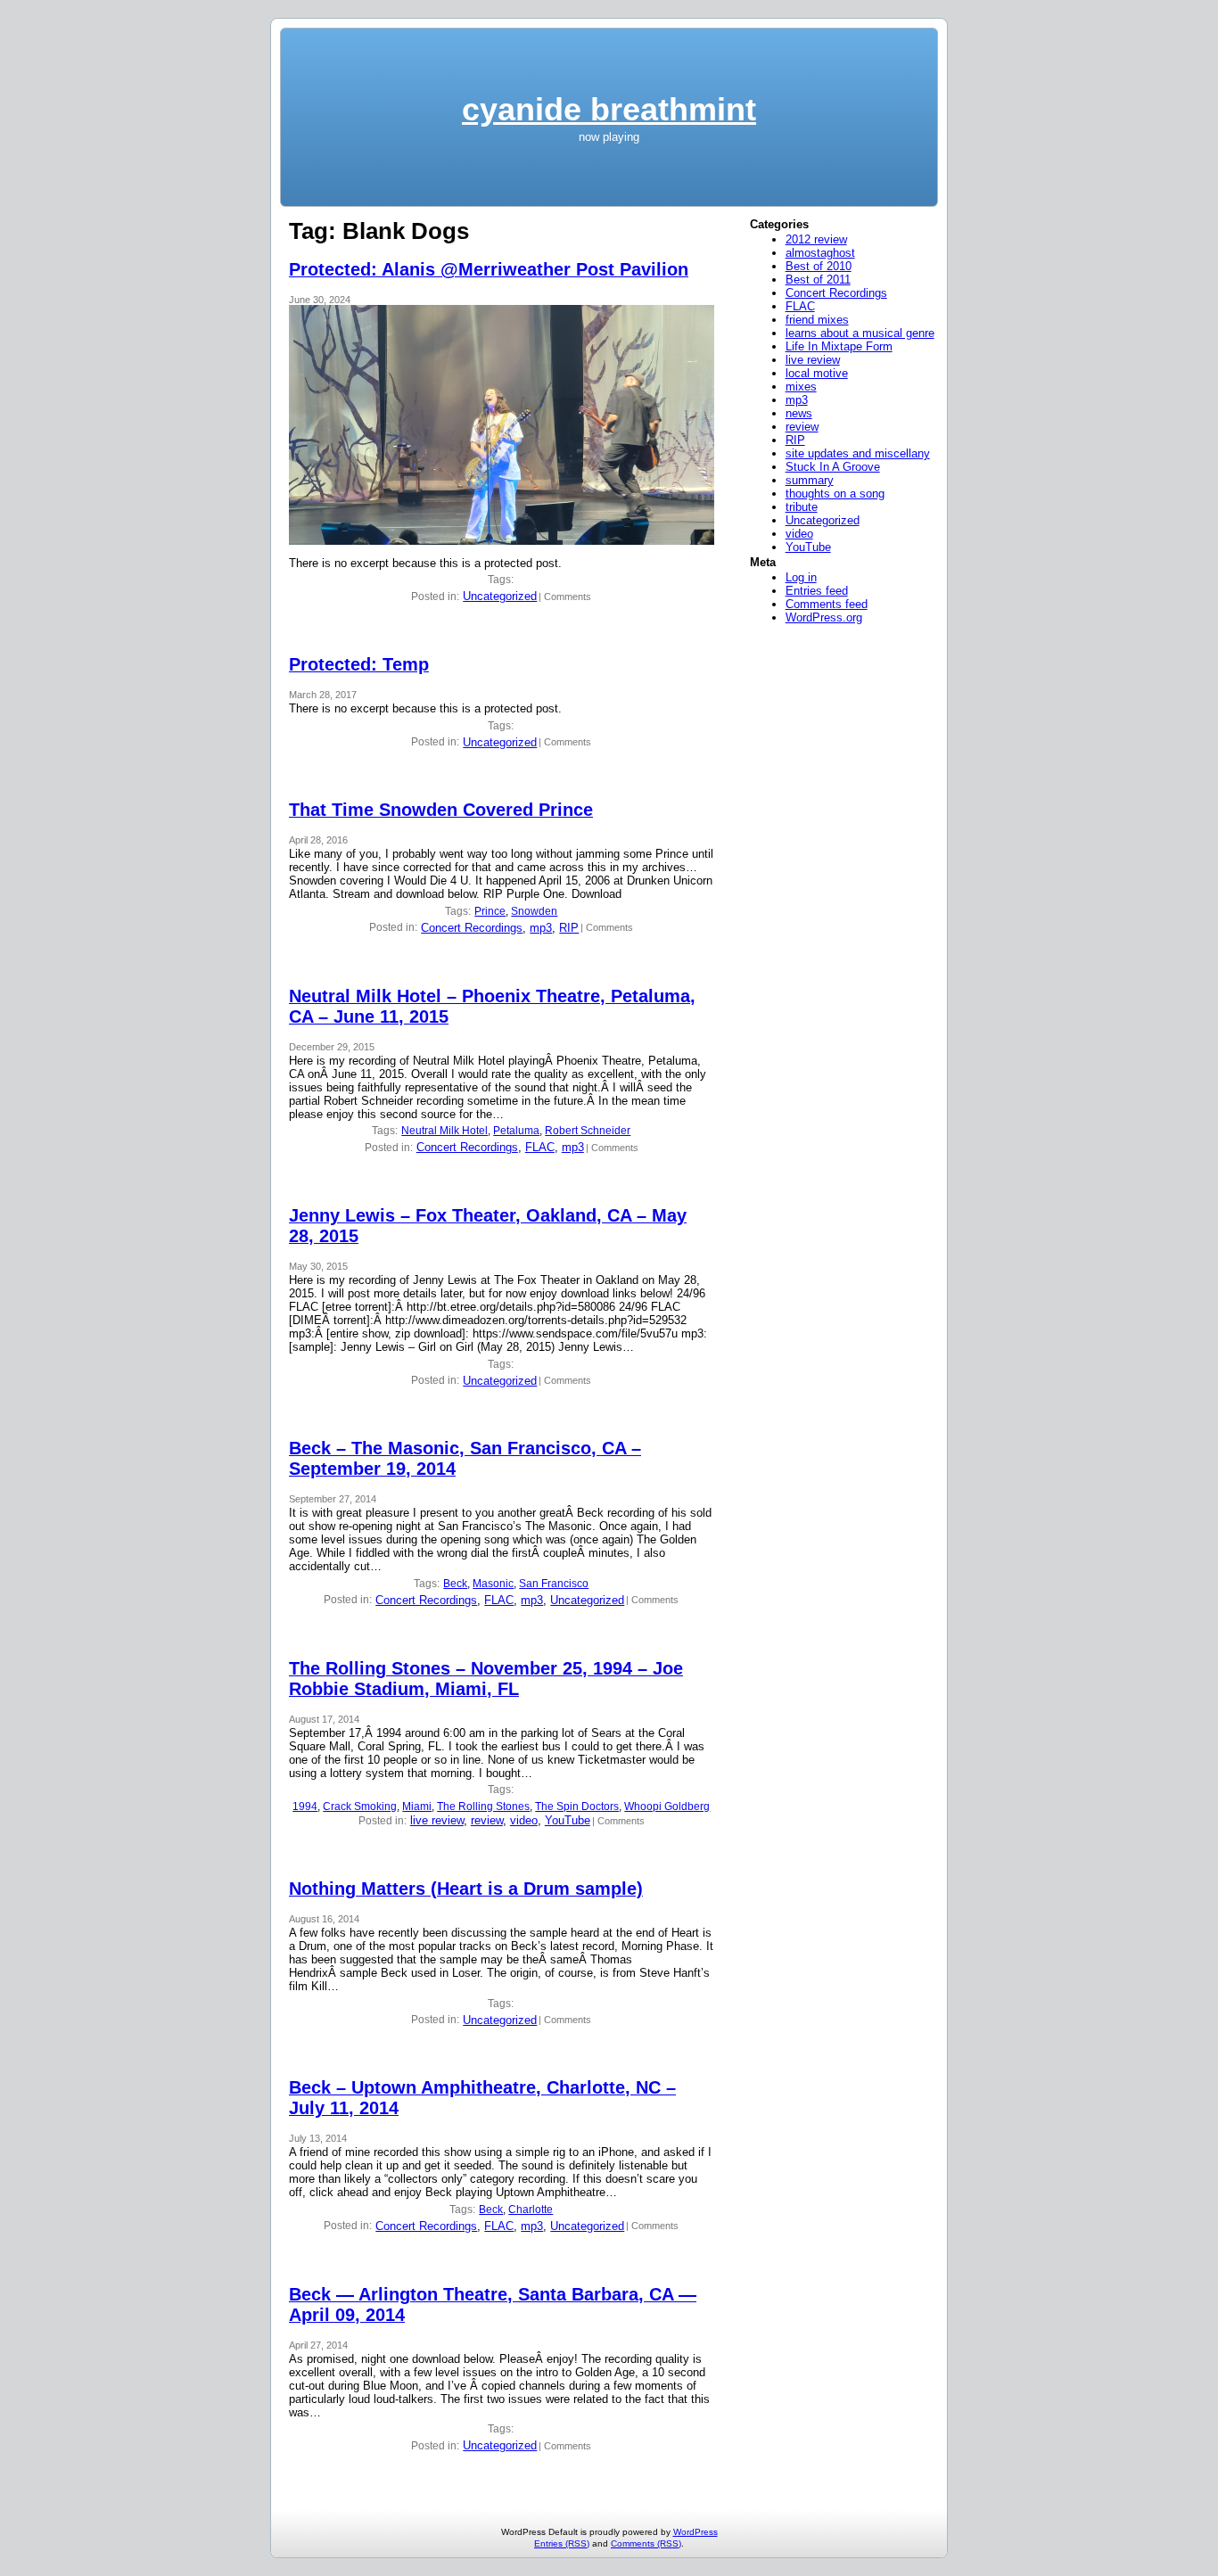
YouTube (568, 1820)
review (487, 1820)
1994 (305, 1806)
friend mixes (817, 320)
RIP (569, 928)
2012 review (816, 239)
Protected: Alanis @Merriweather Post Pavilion (489, 269)
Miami (417, 1806)
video (524, 1820)
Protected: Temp (359, 664)
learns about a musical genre (860, 333)
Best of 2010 (819, 266)
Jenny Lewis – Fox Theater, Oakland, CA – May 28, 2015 (488, 1226)
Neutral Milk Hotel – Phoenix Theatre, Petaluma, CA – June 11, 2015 (492, 1006)
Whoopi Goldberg (667, 1806)
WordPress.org (824, 617)
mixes (801, 387)
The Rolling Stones (483, 1806)
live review (437, 1820)
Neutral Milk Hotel (444, 1131)
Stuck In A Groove (833, 467)
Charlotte (531, 2210)
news (799, 413)
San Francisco (554, 1584)
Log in (801, 577)
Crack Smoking (360, 1806)
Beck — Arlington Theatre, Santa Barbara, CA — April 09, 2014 (493, 2304)
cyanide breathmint (609, 109)
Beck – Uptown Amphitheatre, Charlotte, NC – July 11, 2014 (482, 2098)
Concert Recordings (472, 928)
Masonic (493, 1584)
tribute (802, 507)
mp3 (541, 928)
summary (810, 480)
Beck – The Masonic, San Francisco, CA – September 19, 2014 (465, 1458)
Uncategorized (500, 596)
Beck (455, 1584)
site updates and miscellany (858, 453)
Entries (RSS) (562, 2543)
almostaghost (820, 253)
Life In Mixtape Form (839, 346)
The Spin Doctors (577, 1806)
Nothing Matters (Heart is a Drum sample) (466, 1889)
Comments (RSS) (646, 2543)
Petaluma (516, 1131)
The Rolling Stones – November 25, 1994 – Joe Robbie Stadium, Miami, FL (486, 1679)
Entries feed (817, 591)
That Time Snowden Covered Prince (441, 810)
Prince (490, 911)
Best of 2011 (818, 280)
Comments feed (827, 604)
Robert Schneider (588, 1131)
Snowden (534, 911)
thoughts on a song (835, 494)
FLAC (540, 1147)
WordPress (695, 2532)
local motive (817, 373)
